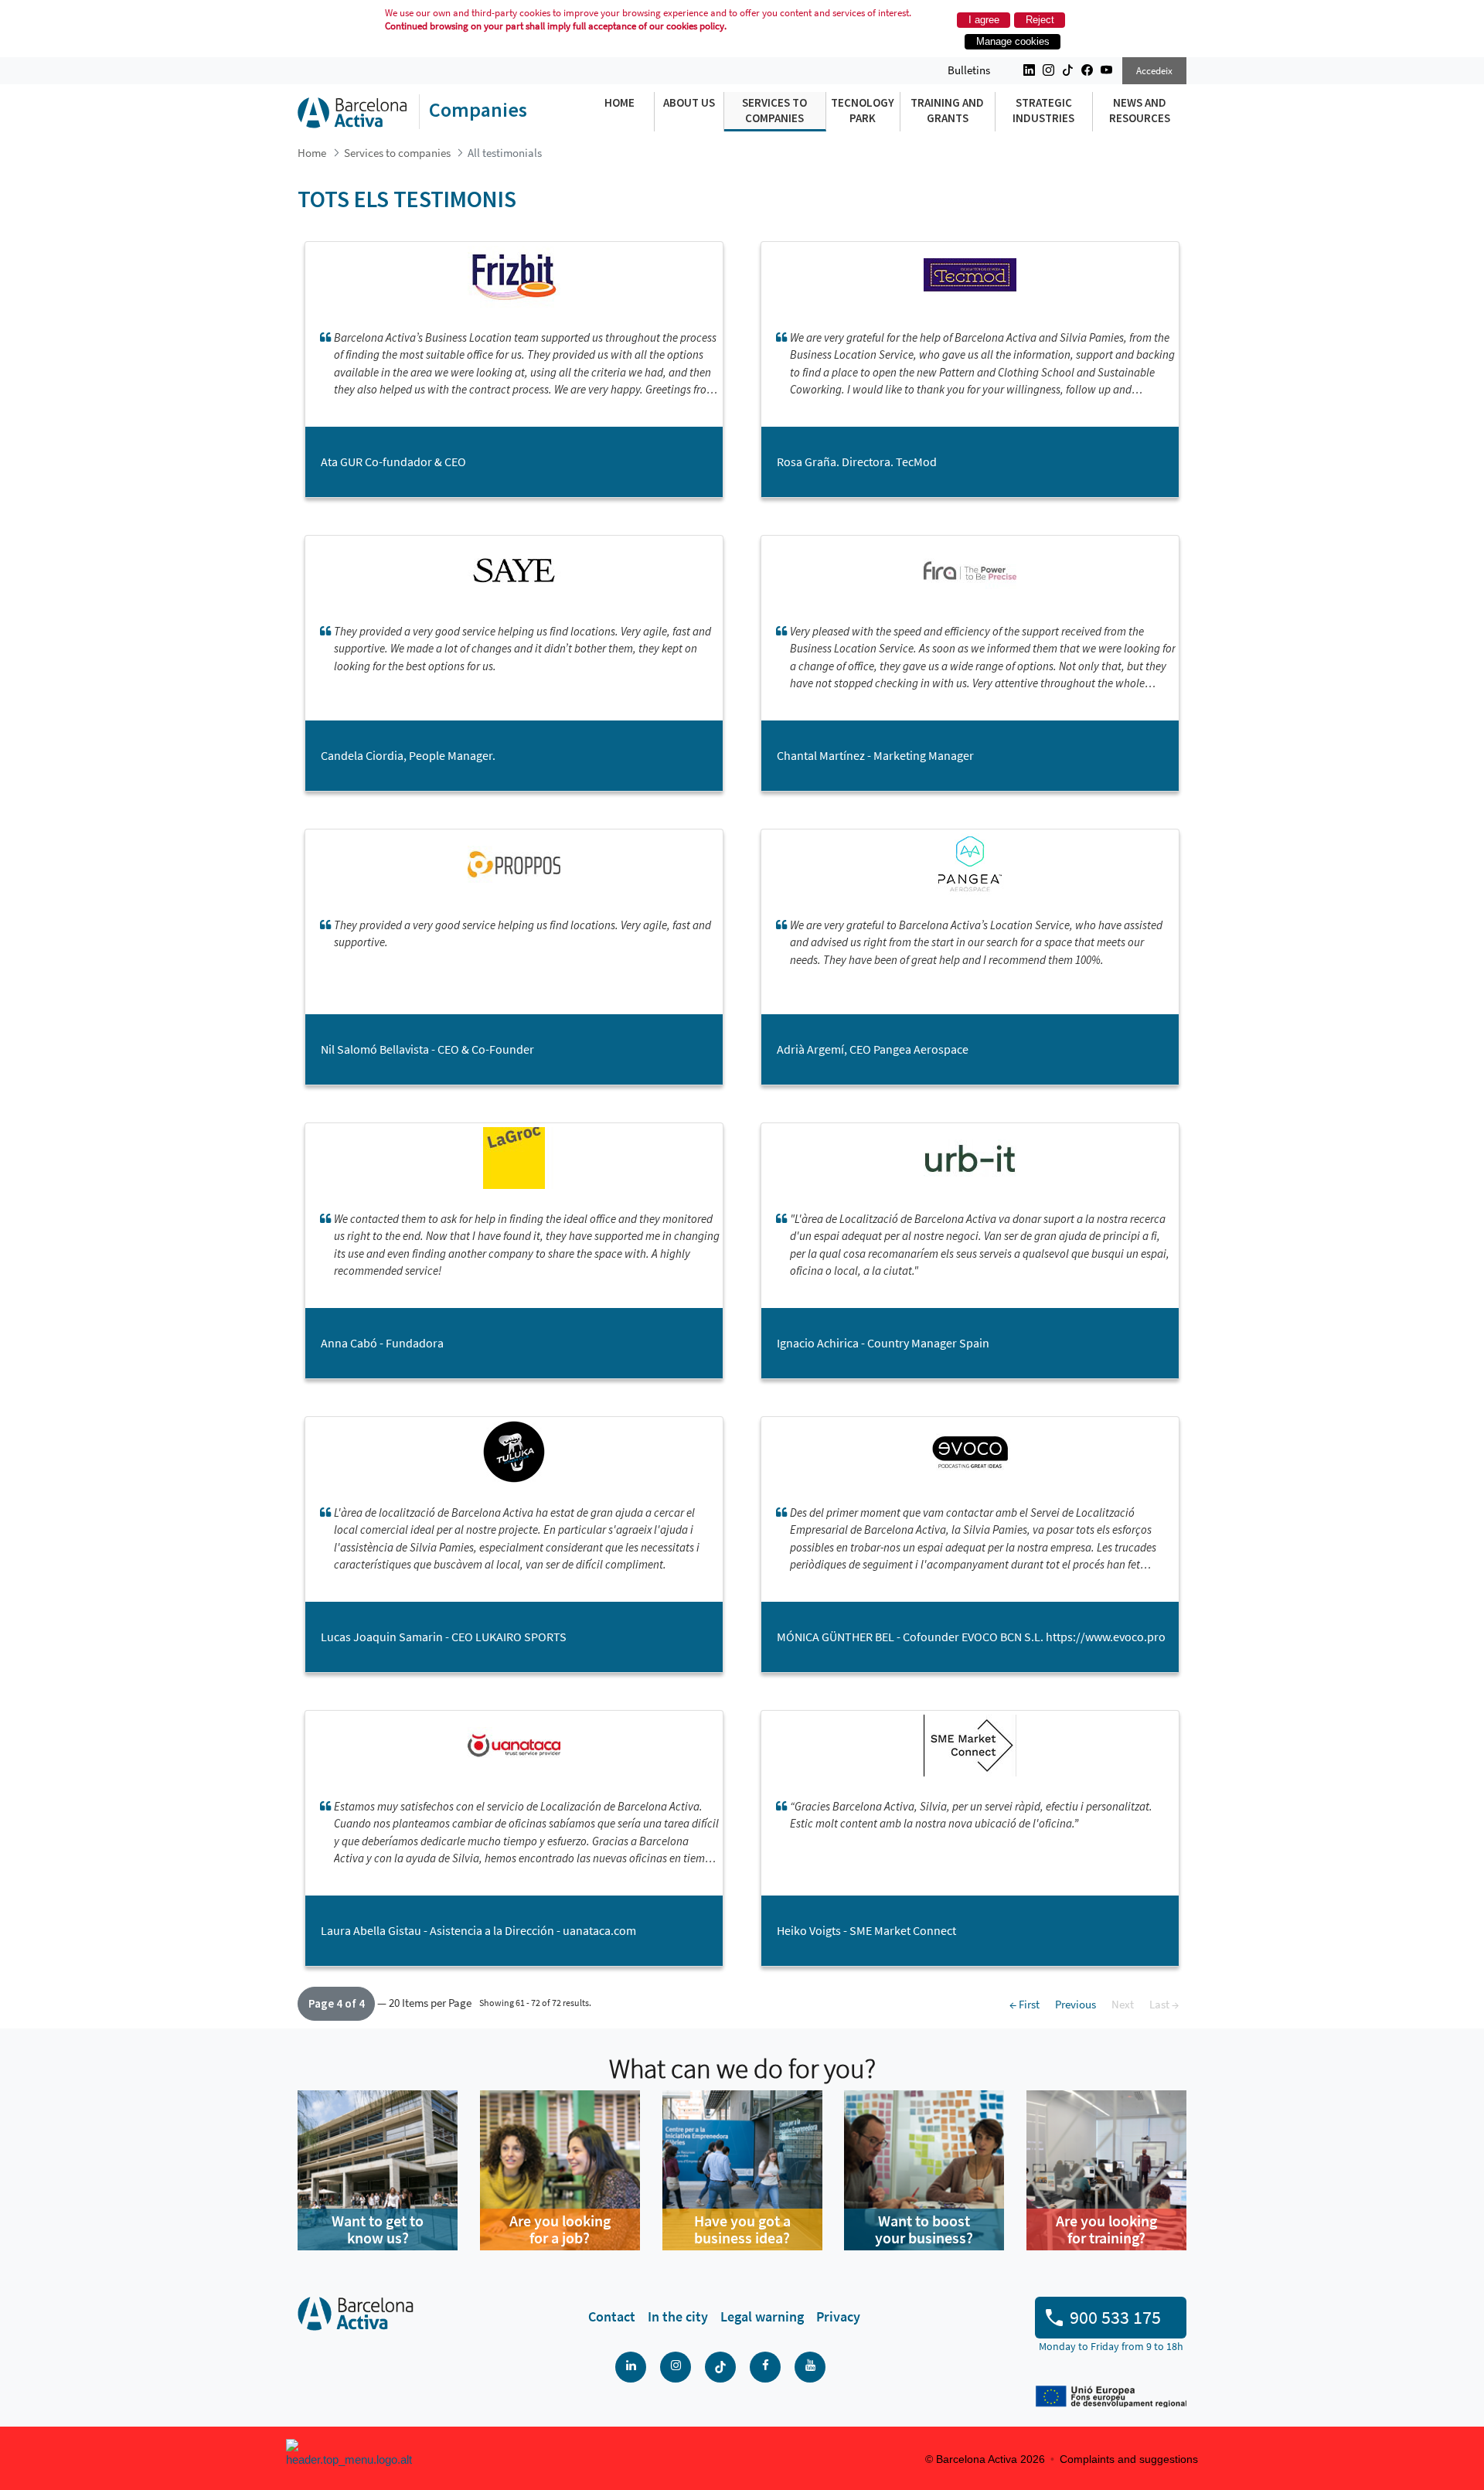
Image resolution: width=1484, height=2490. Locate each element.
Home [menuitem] (619, 102)
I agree (984, 20)
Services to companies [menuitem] (774, 110)
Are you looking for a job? (560, 2229)
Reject (1040, 20)
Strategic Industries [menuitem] (1043, 110)
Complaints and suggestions (1129, 2459)
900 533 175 (1115, 2317)
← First (1025, 2004)
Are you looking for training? (1106, 2229)
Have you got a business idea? (742, 2229)
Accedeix (1154, 71)
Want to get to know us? (378, 2229)
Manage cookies (1013, 41)
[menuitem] (612, 2317)
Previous (1076, 2004)
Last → (1164, 2004)
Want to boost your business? (924, 2229)
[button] (336, 2004)
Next (1123, 2004)
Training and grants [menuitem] (947, 110)
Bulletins (969, 70)
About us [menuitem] (689, 102)
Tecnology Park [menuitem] (863, 110)
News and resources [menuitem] (1140, 110)
